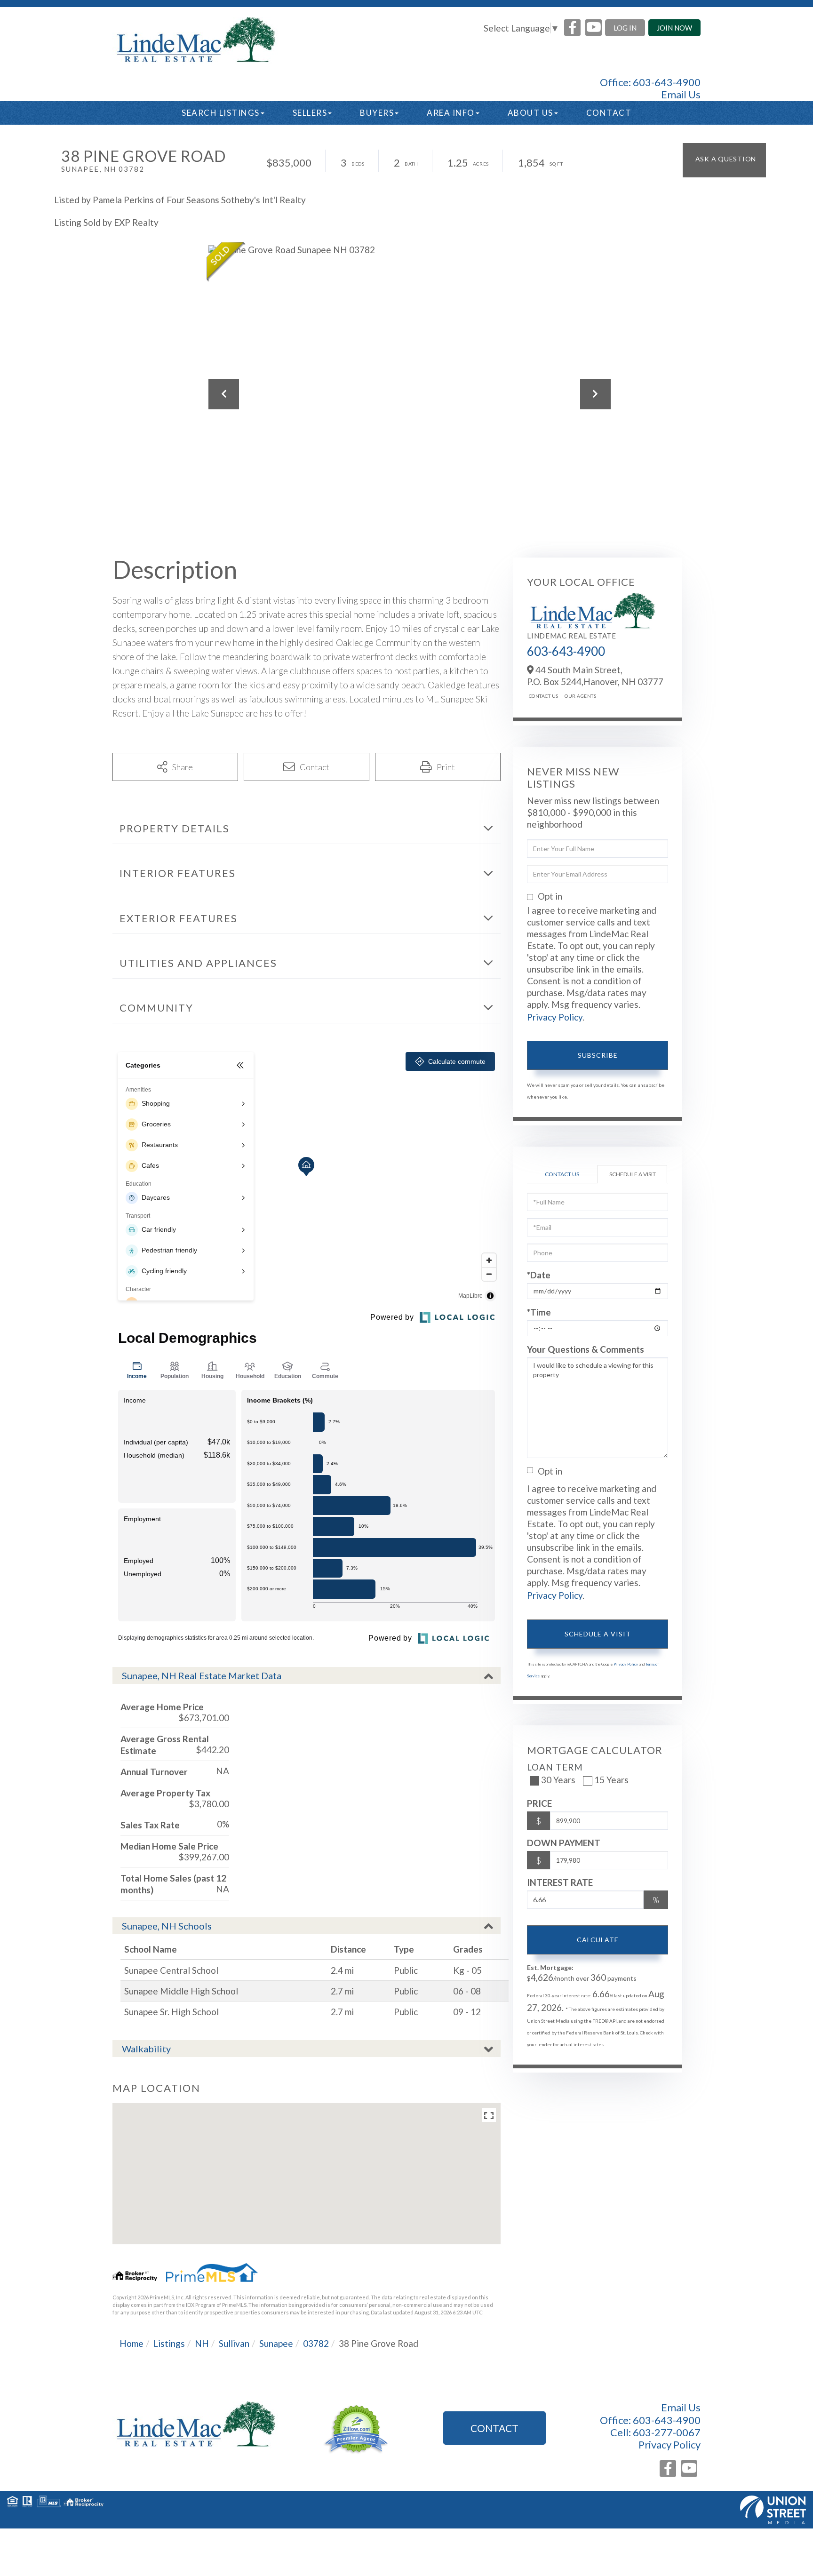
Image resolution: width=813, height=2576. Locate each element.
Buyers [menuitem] (377, 113)
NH (202, 2343)
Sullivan (234, 2343)
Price (539, 1803)
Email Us (681, 95)
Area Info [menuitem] (451, 113)
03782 (316, 2343)
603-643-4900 (667, 82)
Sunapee (276, 2343)
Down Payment (564, 1843)
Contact (494, 2428)
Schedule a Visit (633, 1174)
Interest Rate (560, 1882)
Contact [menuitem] (609, 113)
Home (132, 2343)
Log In (625, 28)
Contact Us (544, 696)
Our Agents (580, 696)
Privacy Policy (555, 1017)
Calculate (598, 1940)
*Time (539, 1312)
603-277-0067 (667, 2432)
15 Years (611, 1780)
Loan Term (555, 1767)
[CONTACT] (724, 160)
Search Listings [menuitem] (221, 113)
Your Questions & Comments (586, 1349)
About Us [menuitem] (530, 113)
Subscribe (598, 1055)
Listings (169, 2343)
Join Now (674, 28)
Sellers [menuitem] (310, 113)
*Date (539, 1275)
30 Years (558, 1780)
